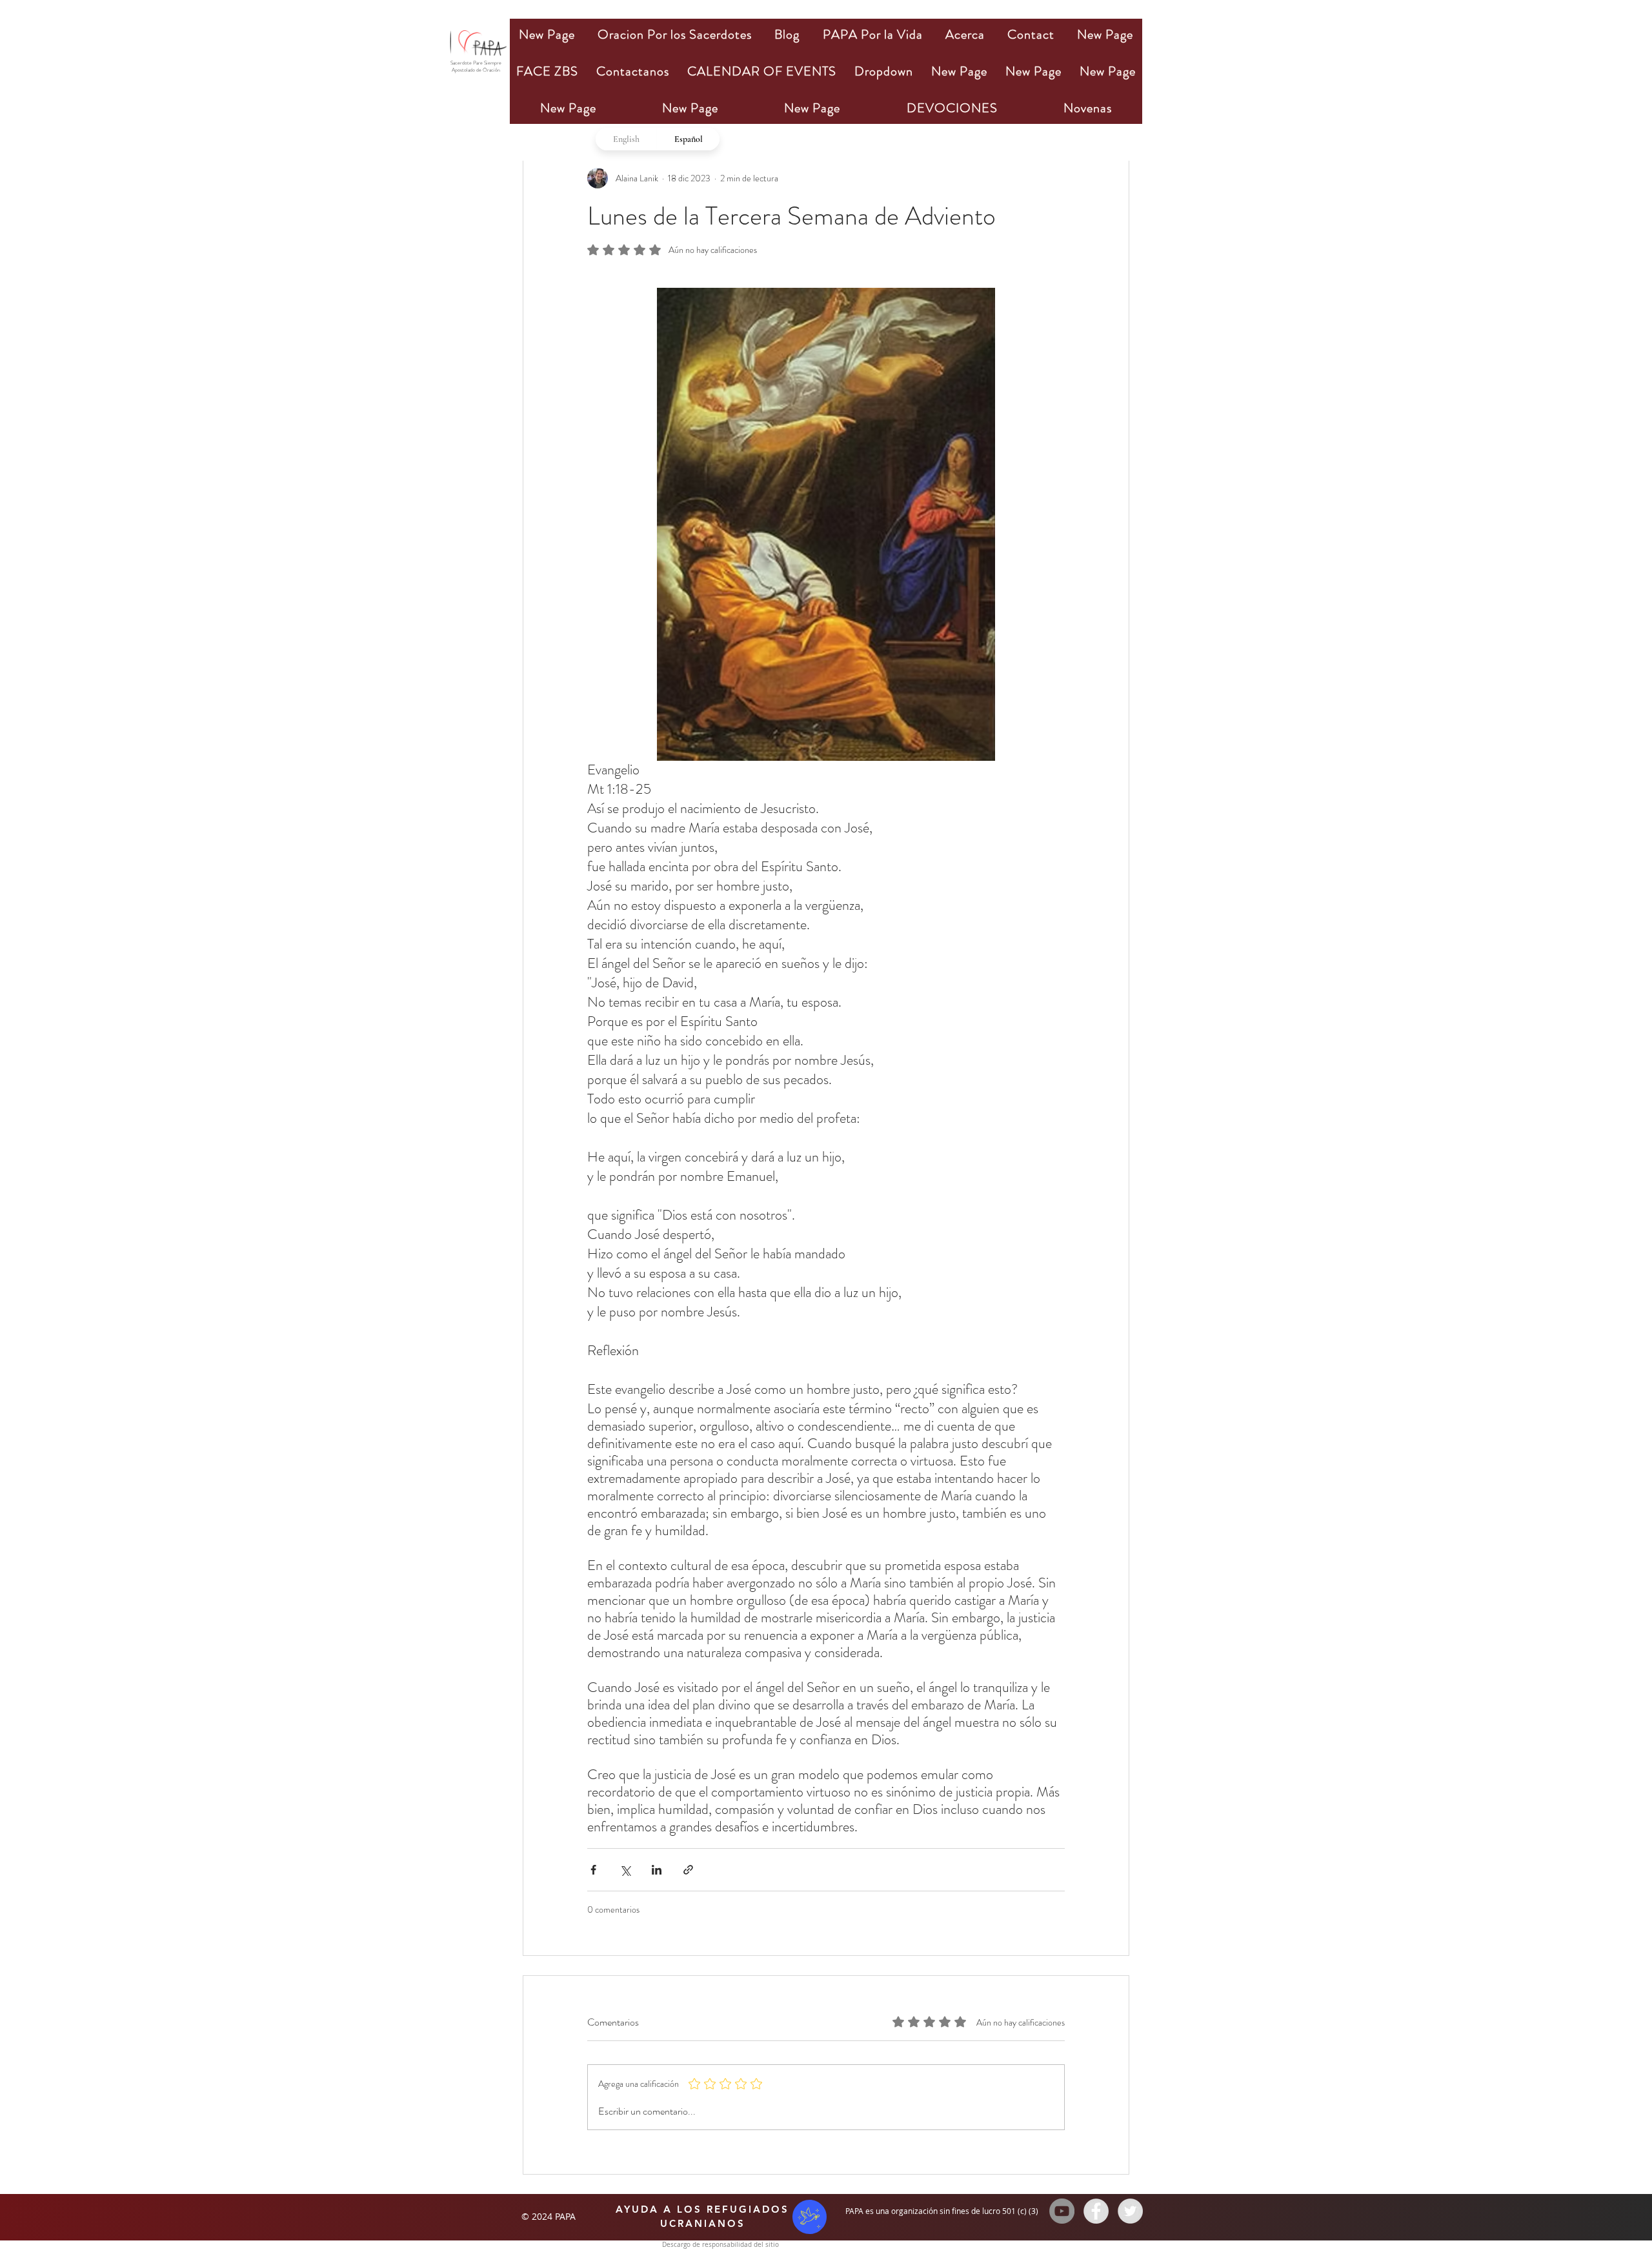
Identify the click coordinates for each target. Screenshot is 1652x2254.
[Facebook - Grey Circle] (1096, 2211)
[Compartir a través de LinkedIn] (657, 1870)
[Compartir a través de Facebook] (593, 1870)
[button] (674, 35)
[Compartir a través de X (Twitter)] (625, 1870)
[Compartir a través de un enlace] (688, 1870)
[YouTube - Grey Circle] (1062, 2211)
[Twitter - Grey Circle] (1130, 2211)
